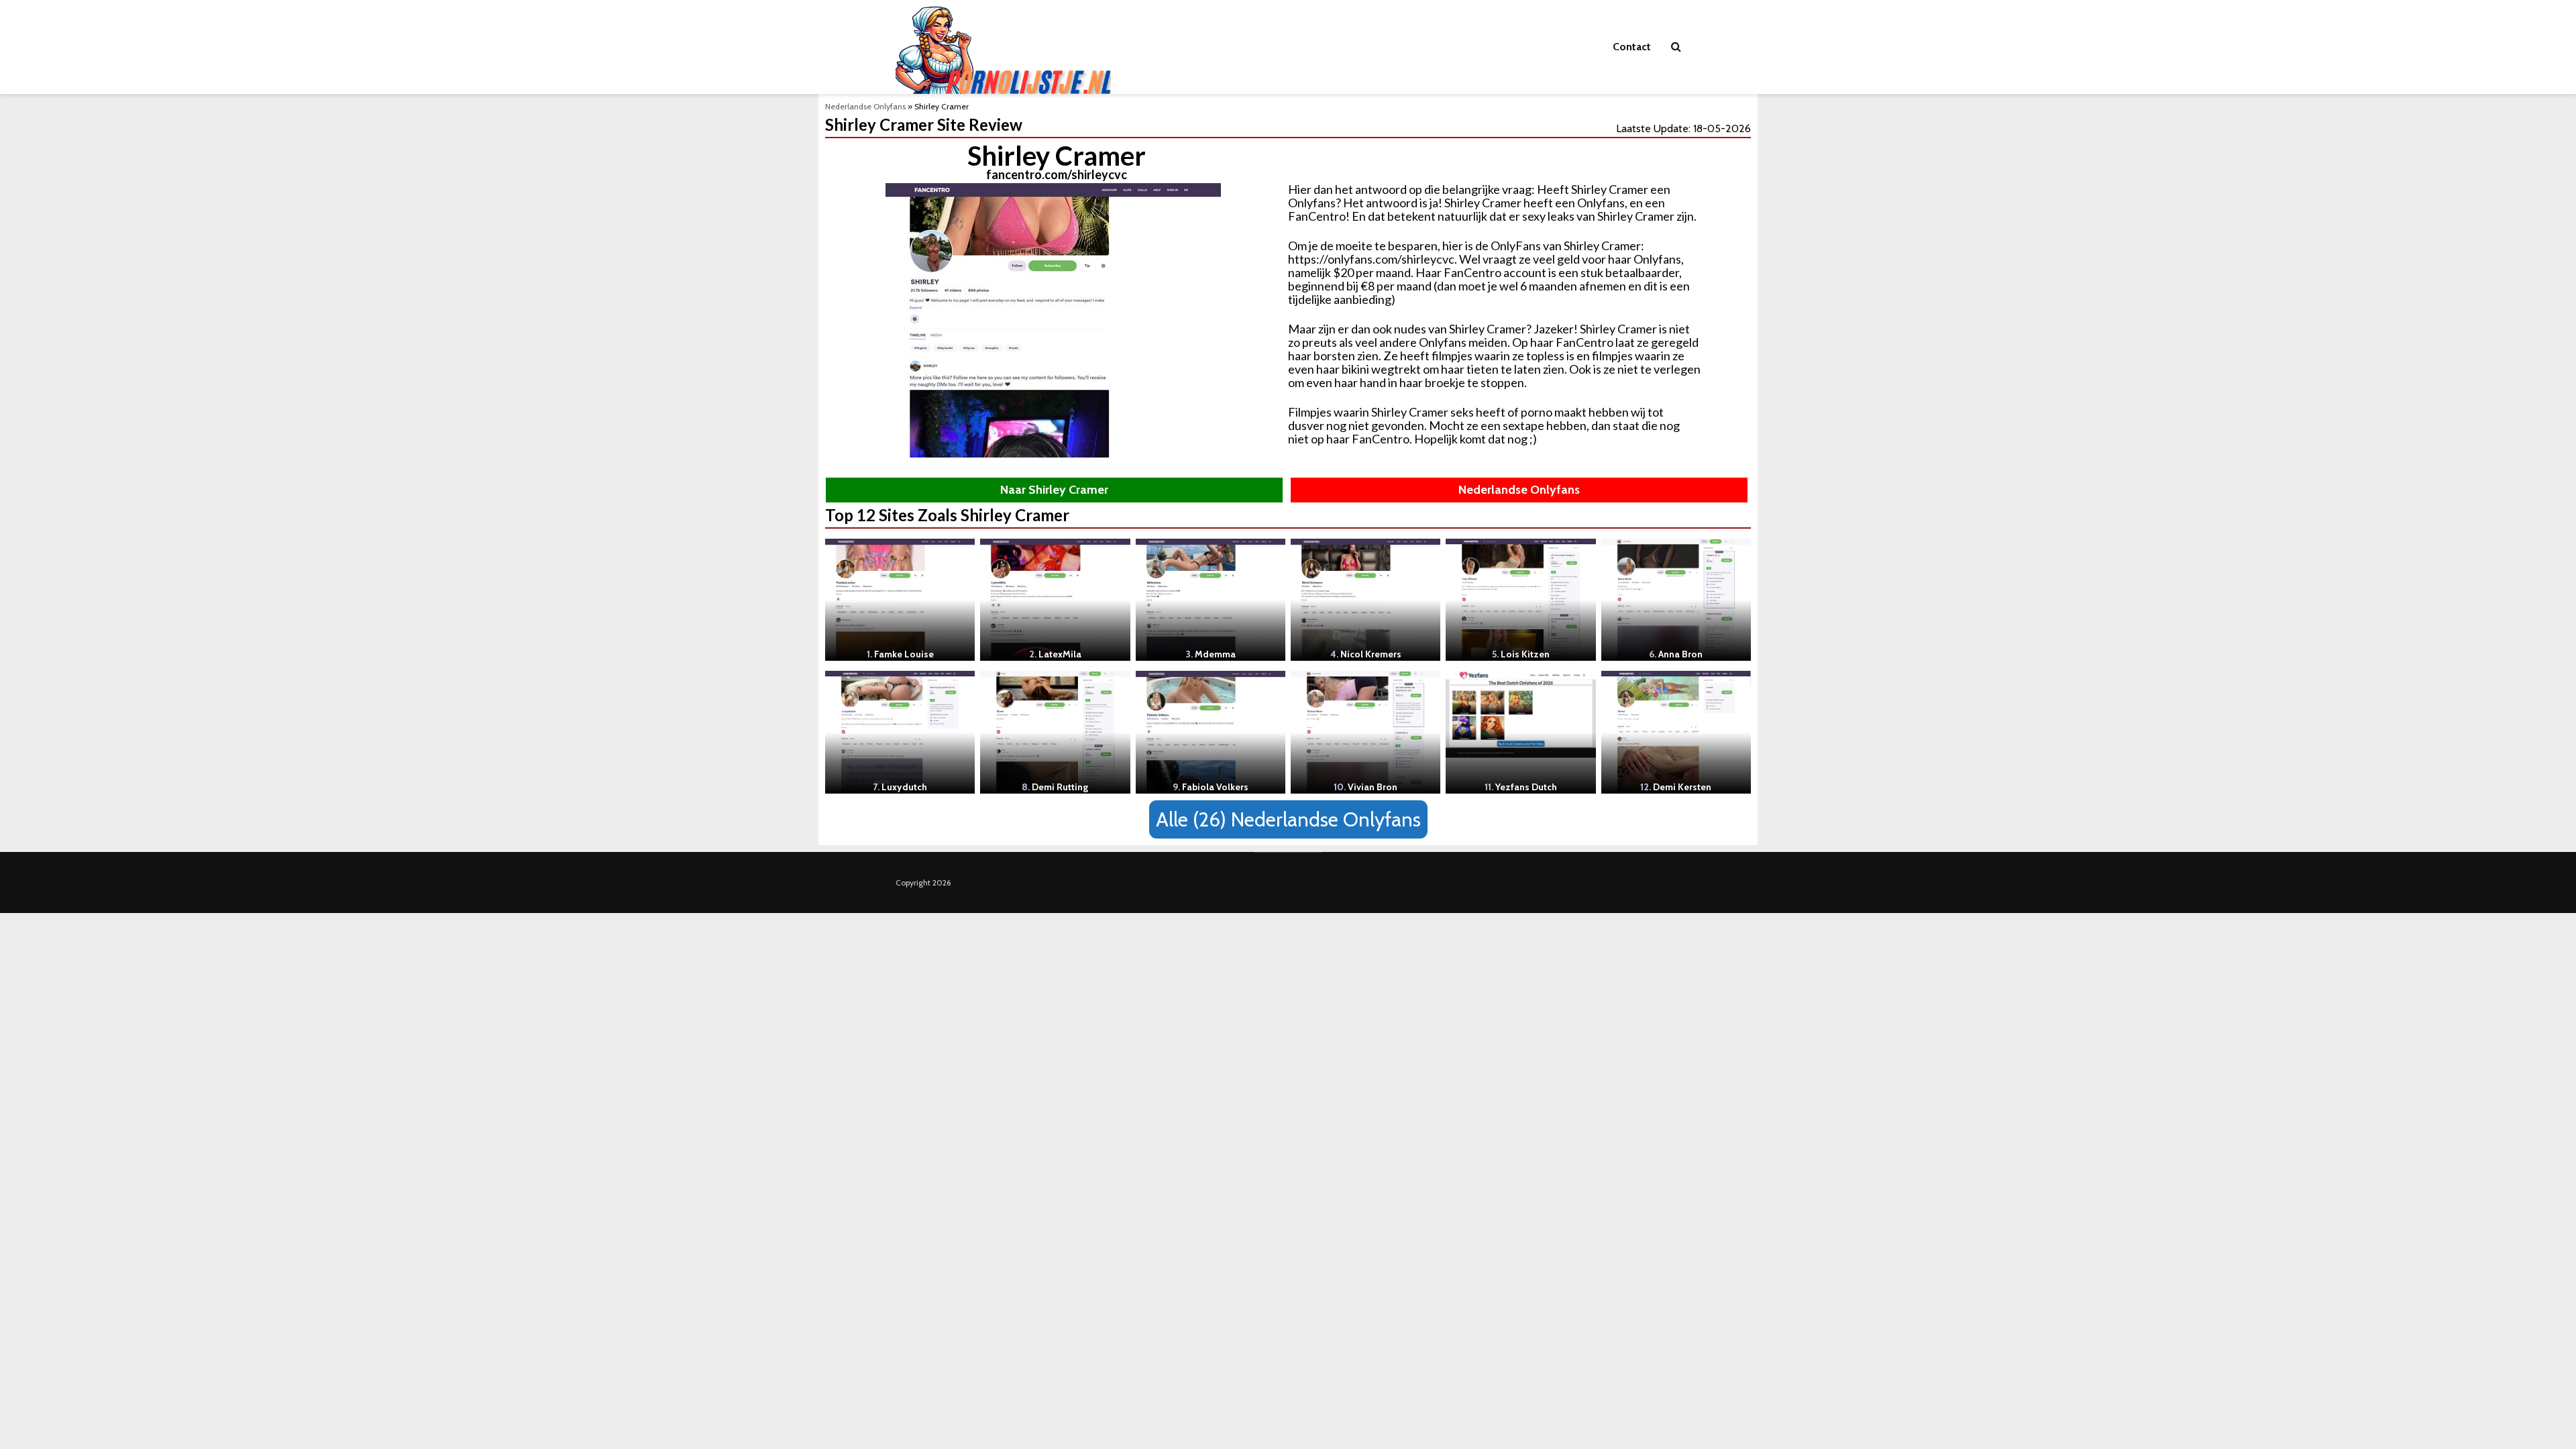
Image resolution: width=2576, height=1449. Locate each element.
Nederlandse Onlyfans (865, 106)
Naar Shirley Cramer (1054, 490)
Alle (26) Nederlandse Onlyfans (1288, 819)
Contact (1632, 47)
